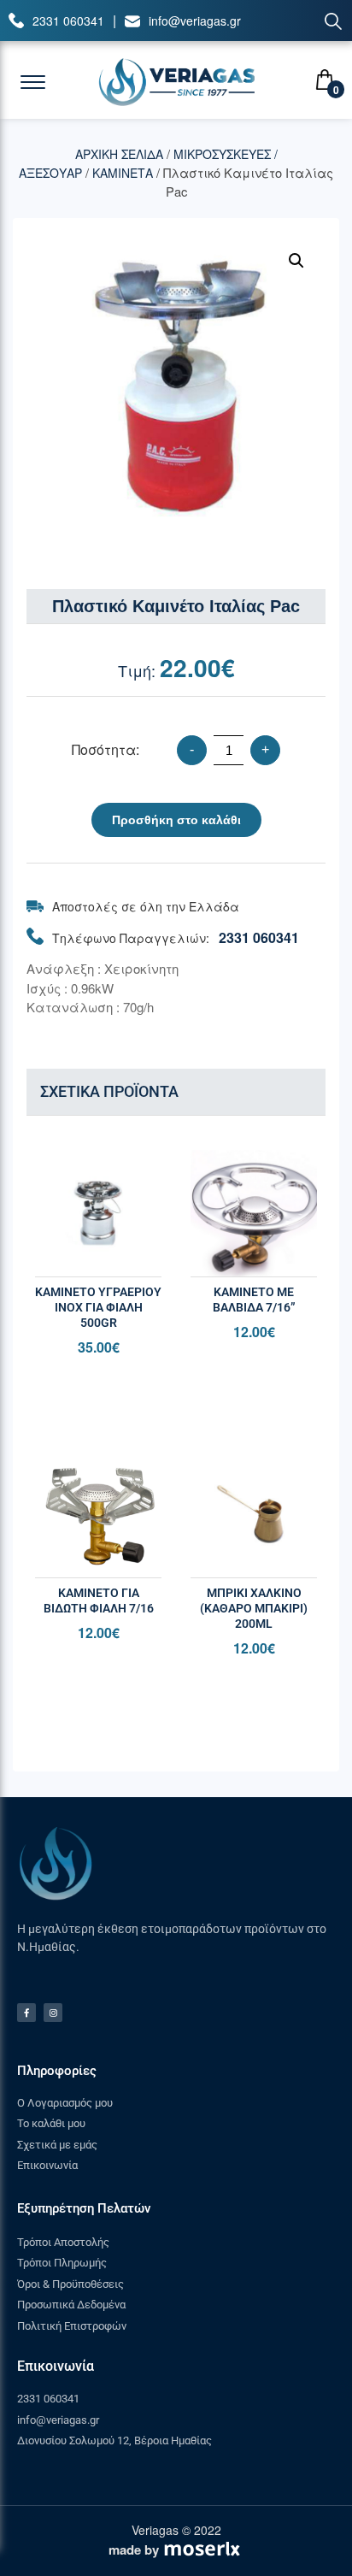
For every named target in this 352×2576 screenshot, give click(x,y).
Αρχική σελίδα (119, 154)
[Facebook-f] (26, 2013)
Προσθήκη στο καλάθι (176, 820)
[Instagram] (53, 2013)
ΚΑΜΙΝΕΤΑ (123, 173)
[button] (296, 261)
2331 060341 (68, 21)
